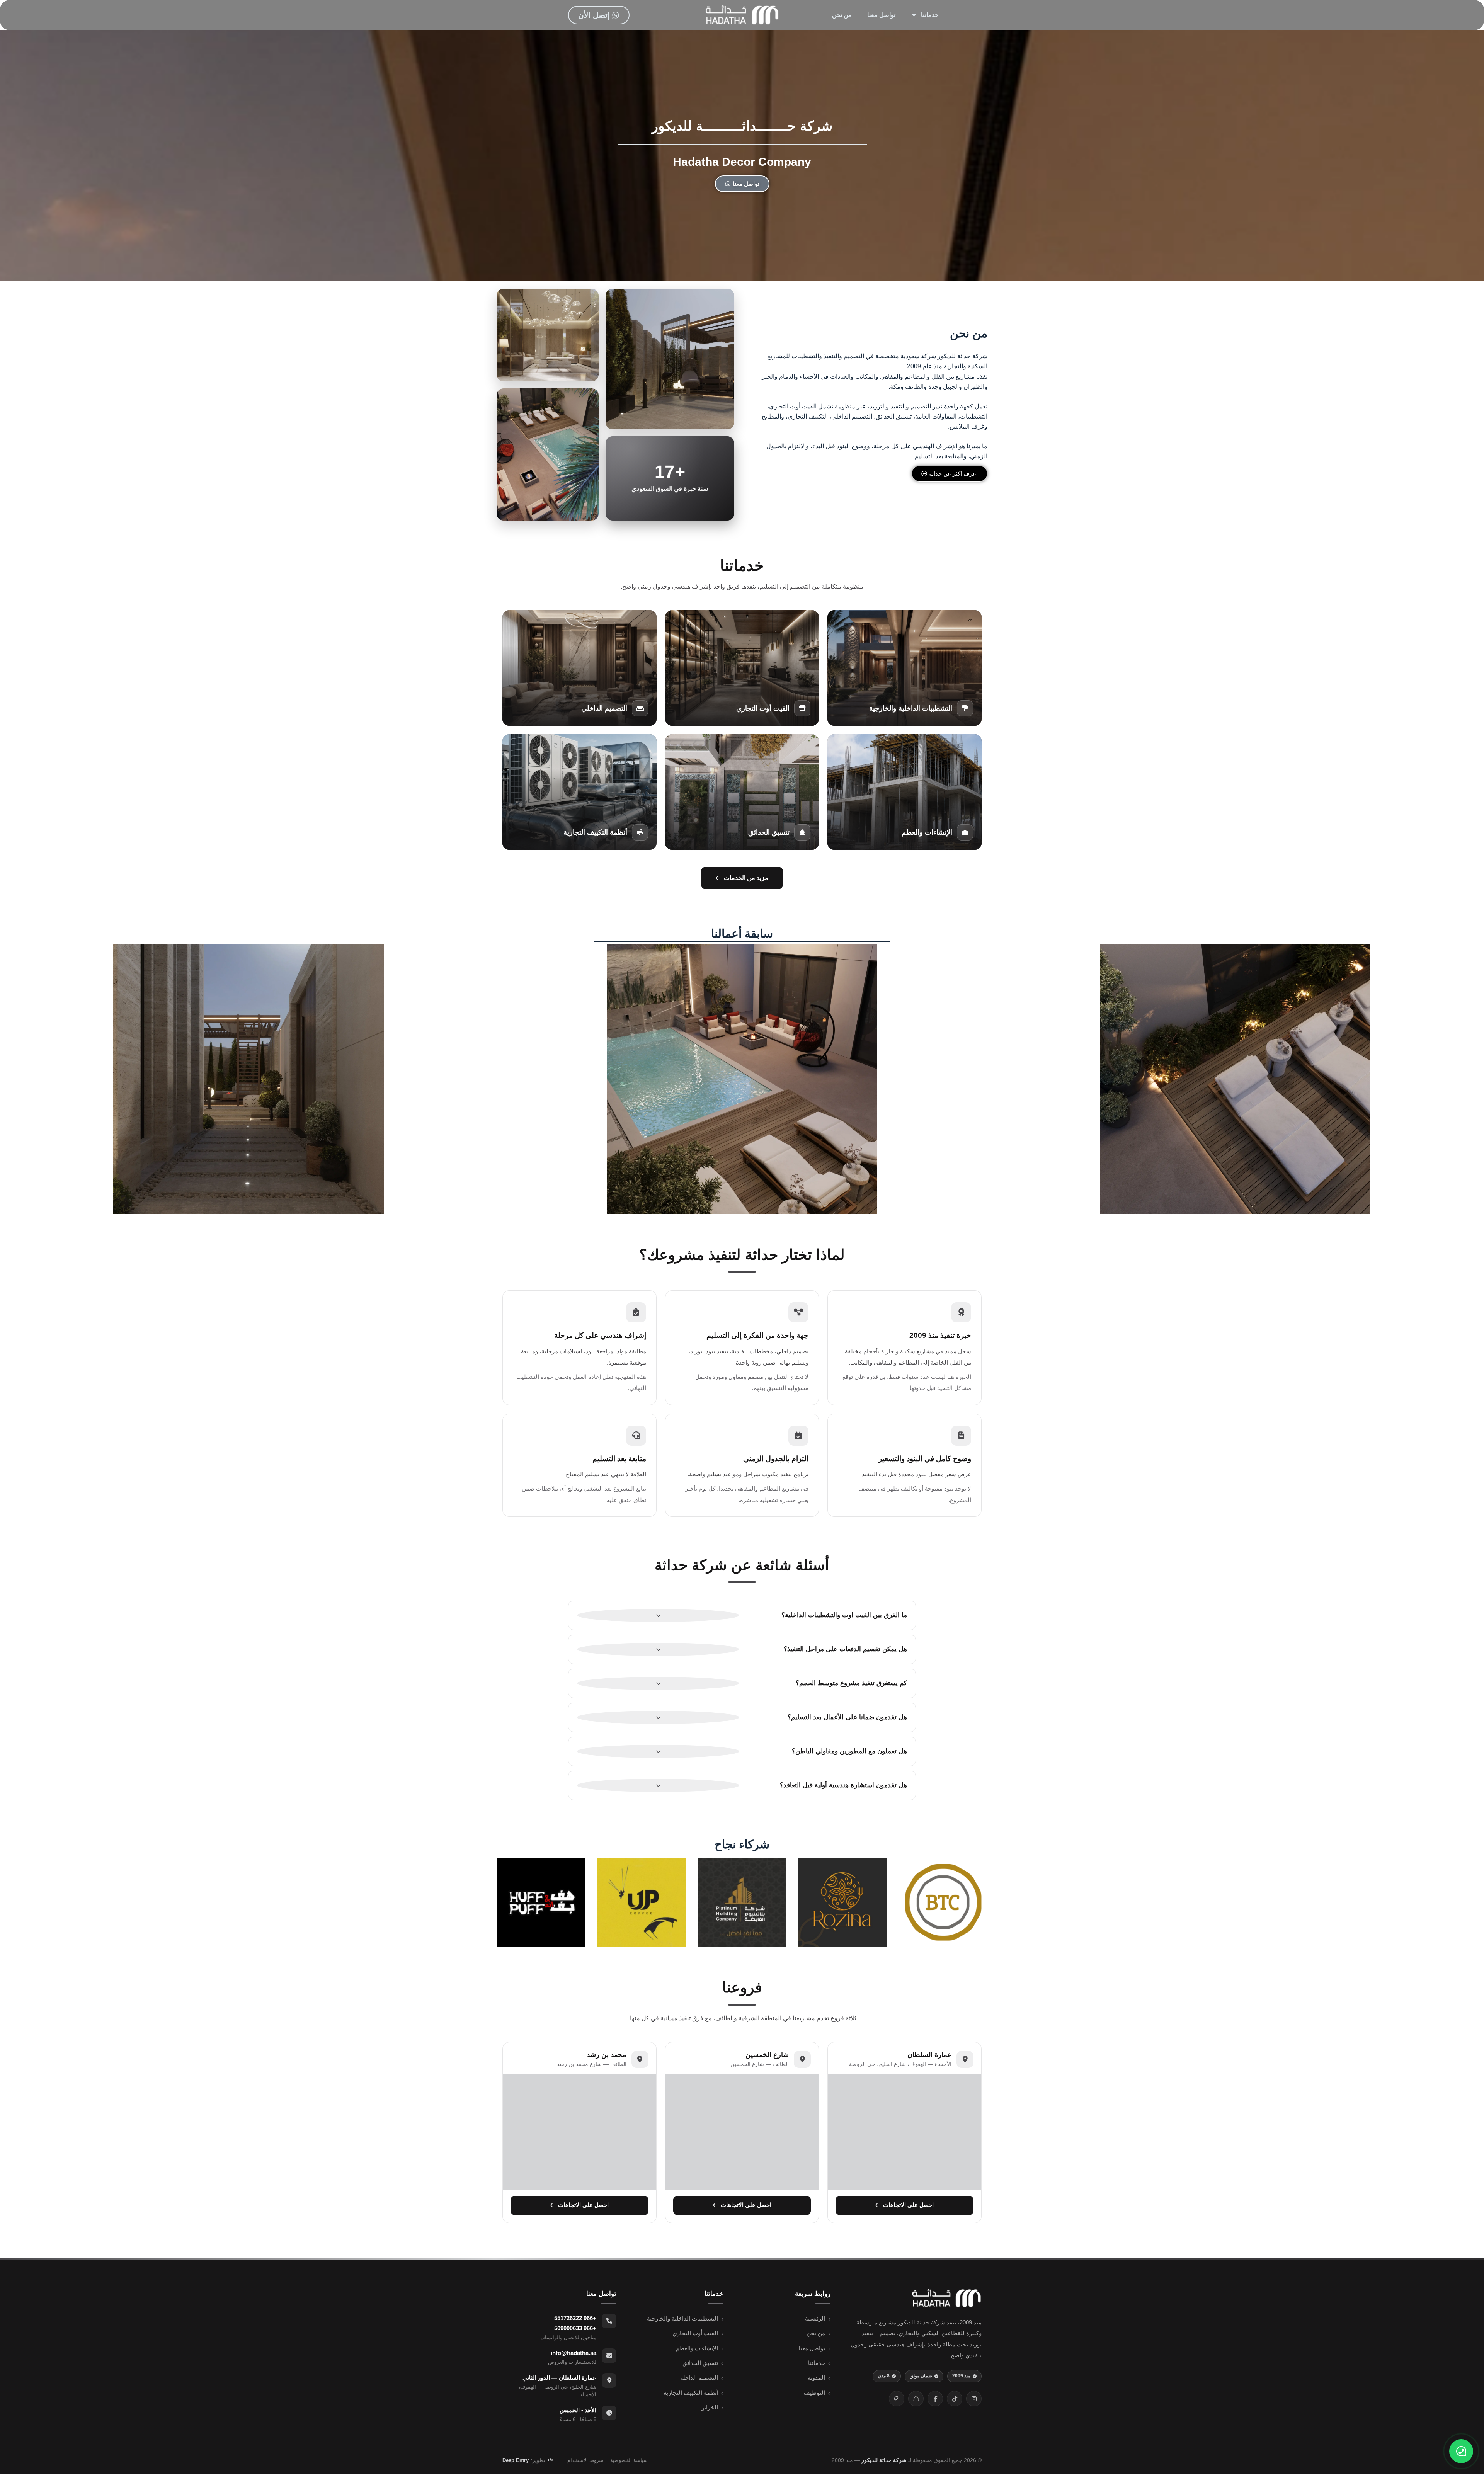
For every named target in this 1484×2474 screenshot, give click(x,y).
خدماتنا (930, 15)
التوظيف (814, 2393)
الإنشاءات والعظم (697, 2348)
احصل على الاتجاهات (908, 2205)
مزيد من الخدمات (746, 878)
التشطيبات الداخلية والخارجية (682, 2319)
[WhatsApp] (897, 2399)
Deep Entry (516, 2460)
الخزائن (709, 2408)
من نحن (842, 15)
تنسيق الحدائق (700, 2363)
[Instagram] (974, 2399)
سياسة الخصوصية (629, 2460)
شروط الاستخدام (585, 2460)
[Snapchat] (916, 2399)
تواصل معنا (881, 15)
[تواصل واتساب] (1461, 2451)
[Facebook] (935, 2399)
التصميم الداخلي (698, 2378)
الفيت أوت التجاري (695, 2333)
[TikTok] (955, 2399)
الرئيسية (815, 2319)
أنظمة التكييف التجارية (691, 2393)
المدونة (816, 2378)
